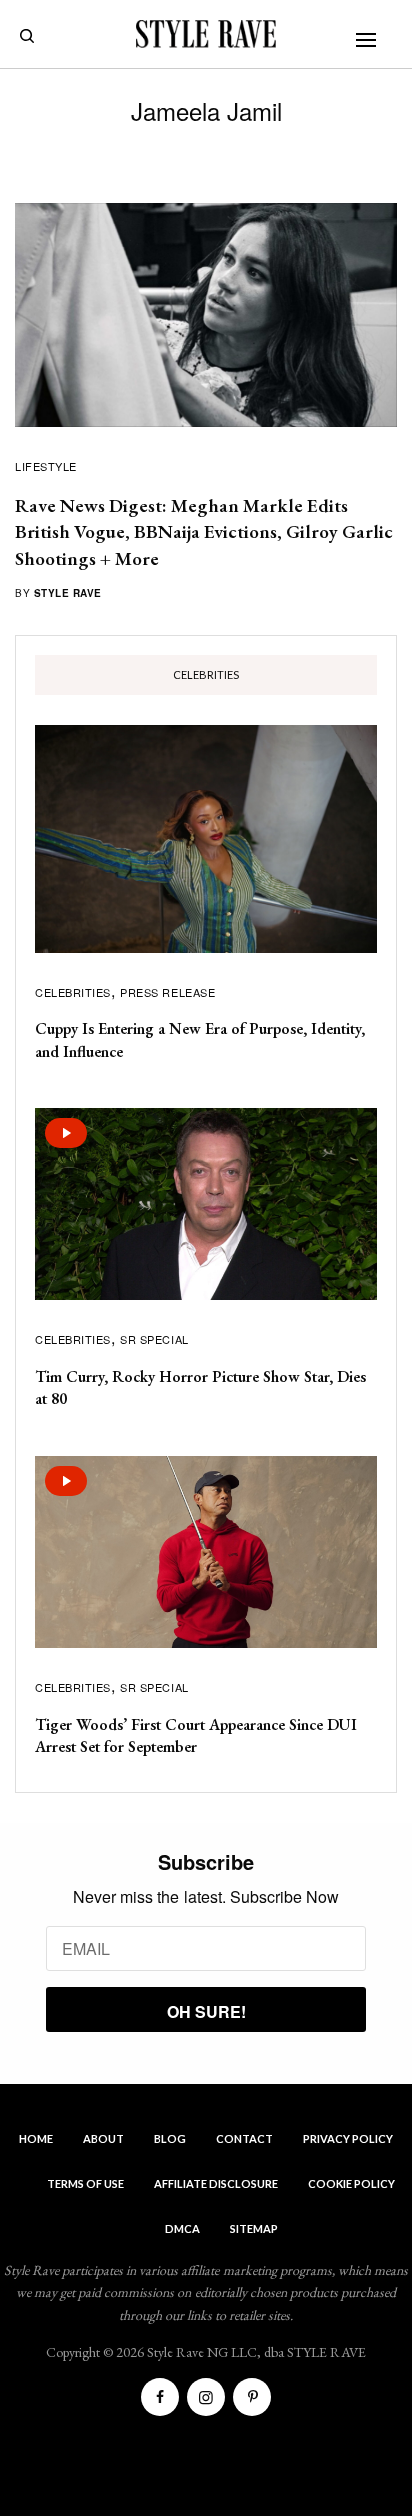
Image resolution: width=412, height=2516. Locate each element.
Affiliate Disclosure (216, 2183)
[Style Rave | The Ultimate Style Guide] (206, 34)
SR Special (154, 1339)
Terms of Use (85, 2183)
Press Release (167, 992)
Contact (244, 2138)
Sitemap (254, 2228)
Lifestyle (46, 466)
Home (36, 2138)
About (103, 2138)
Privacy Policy (348, 2138)
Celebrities (73, 992)
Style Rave (68, 593)
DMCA (182, 2228)
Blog (170, 2138)
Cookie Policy (351, 2183)
